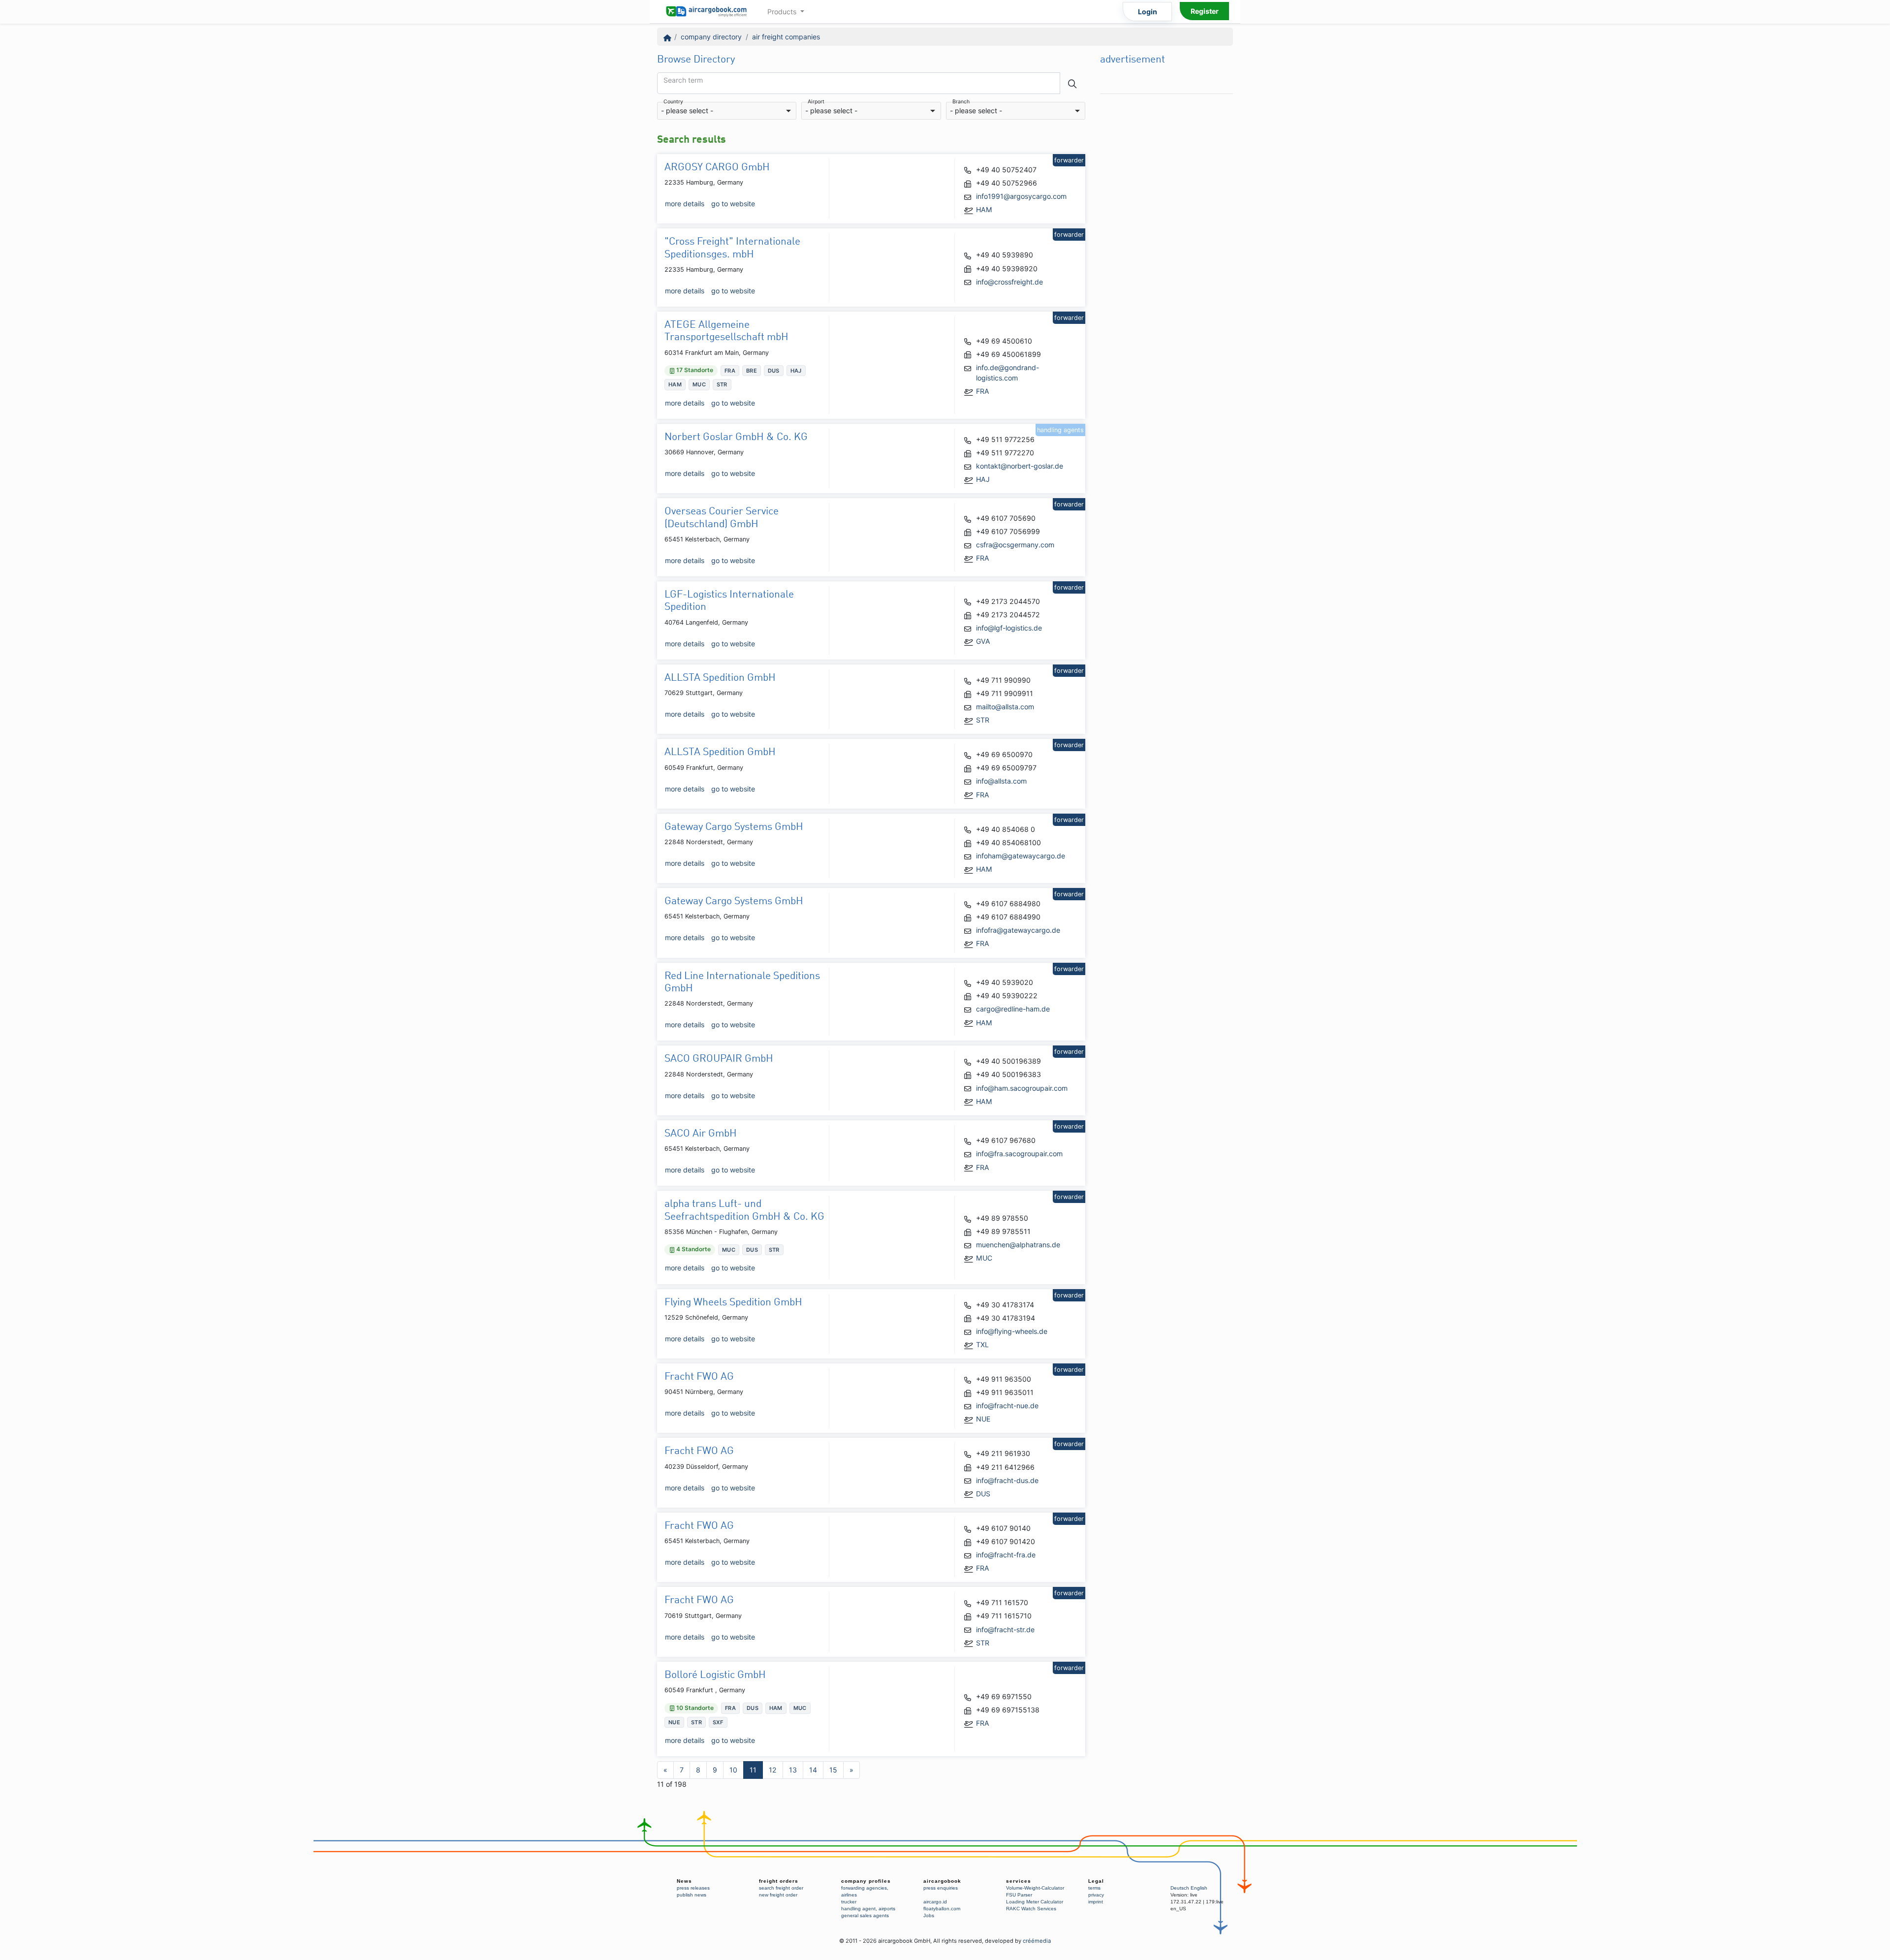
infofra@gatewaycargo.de (1018, 930)
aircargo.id (935, 1902)
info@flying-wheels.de (1012, 1331)
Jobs (929, 1915)
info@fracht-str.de (1005, 1629)
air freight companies (786, 37)
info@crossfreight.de (1009, 282)
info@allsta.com (1001, 781)
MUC (984, 1258)
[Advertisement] (1166, 247)
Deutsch (1180, 1888)
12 (773, 1770)
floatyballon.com (942, 1909)
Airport (816, 102)
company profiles (866, 1881)
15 (833, 1770)
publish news (692, 1895)
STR (983, 720)
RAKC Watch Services (1031, 1909)
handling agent (858, 1909)
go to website (733, 204)
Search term (683, 80)
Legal (1096, 1881)
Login (1148, 12)
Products (783, 12)
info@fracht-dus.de (1007, 1480)
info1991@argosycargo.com (1021, 196)
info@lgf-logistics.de (1009, 628)
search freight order (781, 1888)
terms (1094, 1888)
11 (753, 1770)
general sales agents (865, 1915)
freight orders (779, 1881)
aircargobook (942, 1881)
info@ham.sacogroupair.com (1022, 1088)
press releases (693, 1888)
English (1199, 1888)
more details (685, 204)
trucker (849, 1902)
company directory (711, 37)
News (684, 1881)
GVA (983, 641)
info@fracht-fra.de (1006, 1555)
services (1019, 1881)
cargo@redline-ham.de (1013, 1009)
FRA (983, 391)
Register (1205, 11)
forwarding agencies (864, 1888)
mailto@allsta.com (1005, 707)
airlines (849, 1895)
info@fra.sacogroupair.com (1019, 1154)
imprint (1096, 1902)
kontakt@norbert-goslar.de (1020, 466)
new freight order (778, 1895)
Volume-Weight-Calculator (1035, 1888)
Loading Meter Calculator (1035, 1902)
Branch (961, 102)
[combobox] (727, 111)
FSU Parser (1019, 1895)
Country (673, 102)
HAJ (983, 479)
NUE (983, 1419)
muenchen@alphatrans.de (1018, 1245)
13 (793, 1770)
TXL (982, 1344)
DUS (983, 1494)
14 (813, 1770)
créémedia (1037, 1941)
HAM (984, 209)
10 (733, 1770)
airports (887, 1909)
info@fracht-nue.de (1007, 1406)
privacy (1096, 1895)
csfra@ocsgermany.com (1015, 545)
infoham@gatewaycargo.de (1021, 856)
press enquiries (941, 1888)
